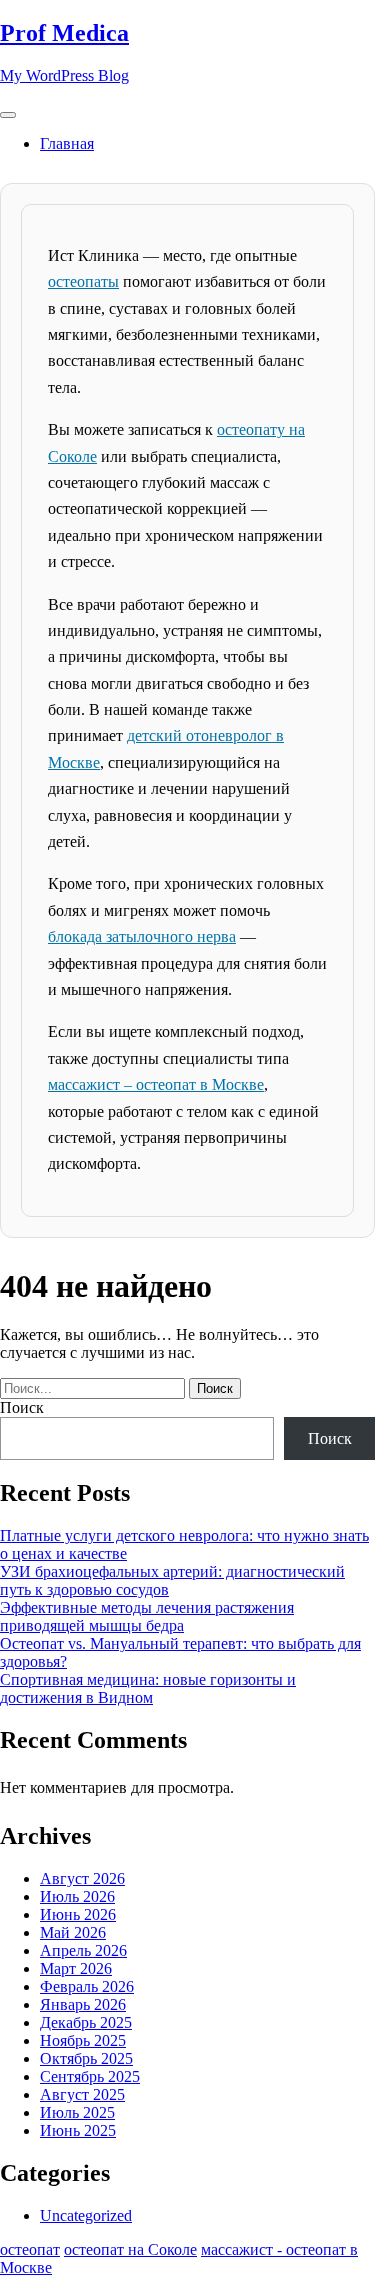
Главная (67, 143)
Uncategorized (86, 2215)
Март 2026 (76, 1968)
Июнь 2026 (78, 1914)
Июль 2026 (77, 1896)
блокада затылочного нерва (142, 936)
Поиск (22, 1407)
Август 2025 (82, 2094)
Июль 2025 (77, 2112)
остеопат (30, 2249)
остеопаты (83, 281)
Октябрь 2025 (86, 2058)
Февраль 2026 (87, 1986)
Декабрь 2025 (86, 2022)
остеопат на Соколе (130, 2249)
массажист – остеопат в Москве (156, 1084)
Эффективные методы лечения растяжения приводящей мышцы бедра (147, 1616)
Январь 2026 (83, 2004)
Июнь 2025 (78, 2130)
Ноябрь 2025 (83, 2040)
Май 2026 (73, 1932)
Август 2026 (82, 1878)
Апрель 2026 (83, 1950)
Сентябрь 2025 (90, 2076)
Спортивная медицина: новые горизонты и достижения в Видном (148, 1688)
